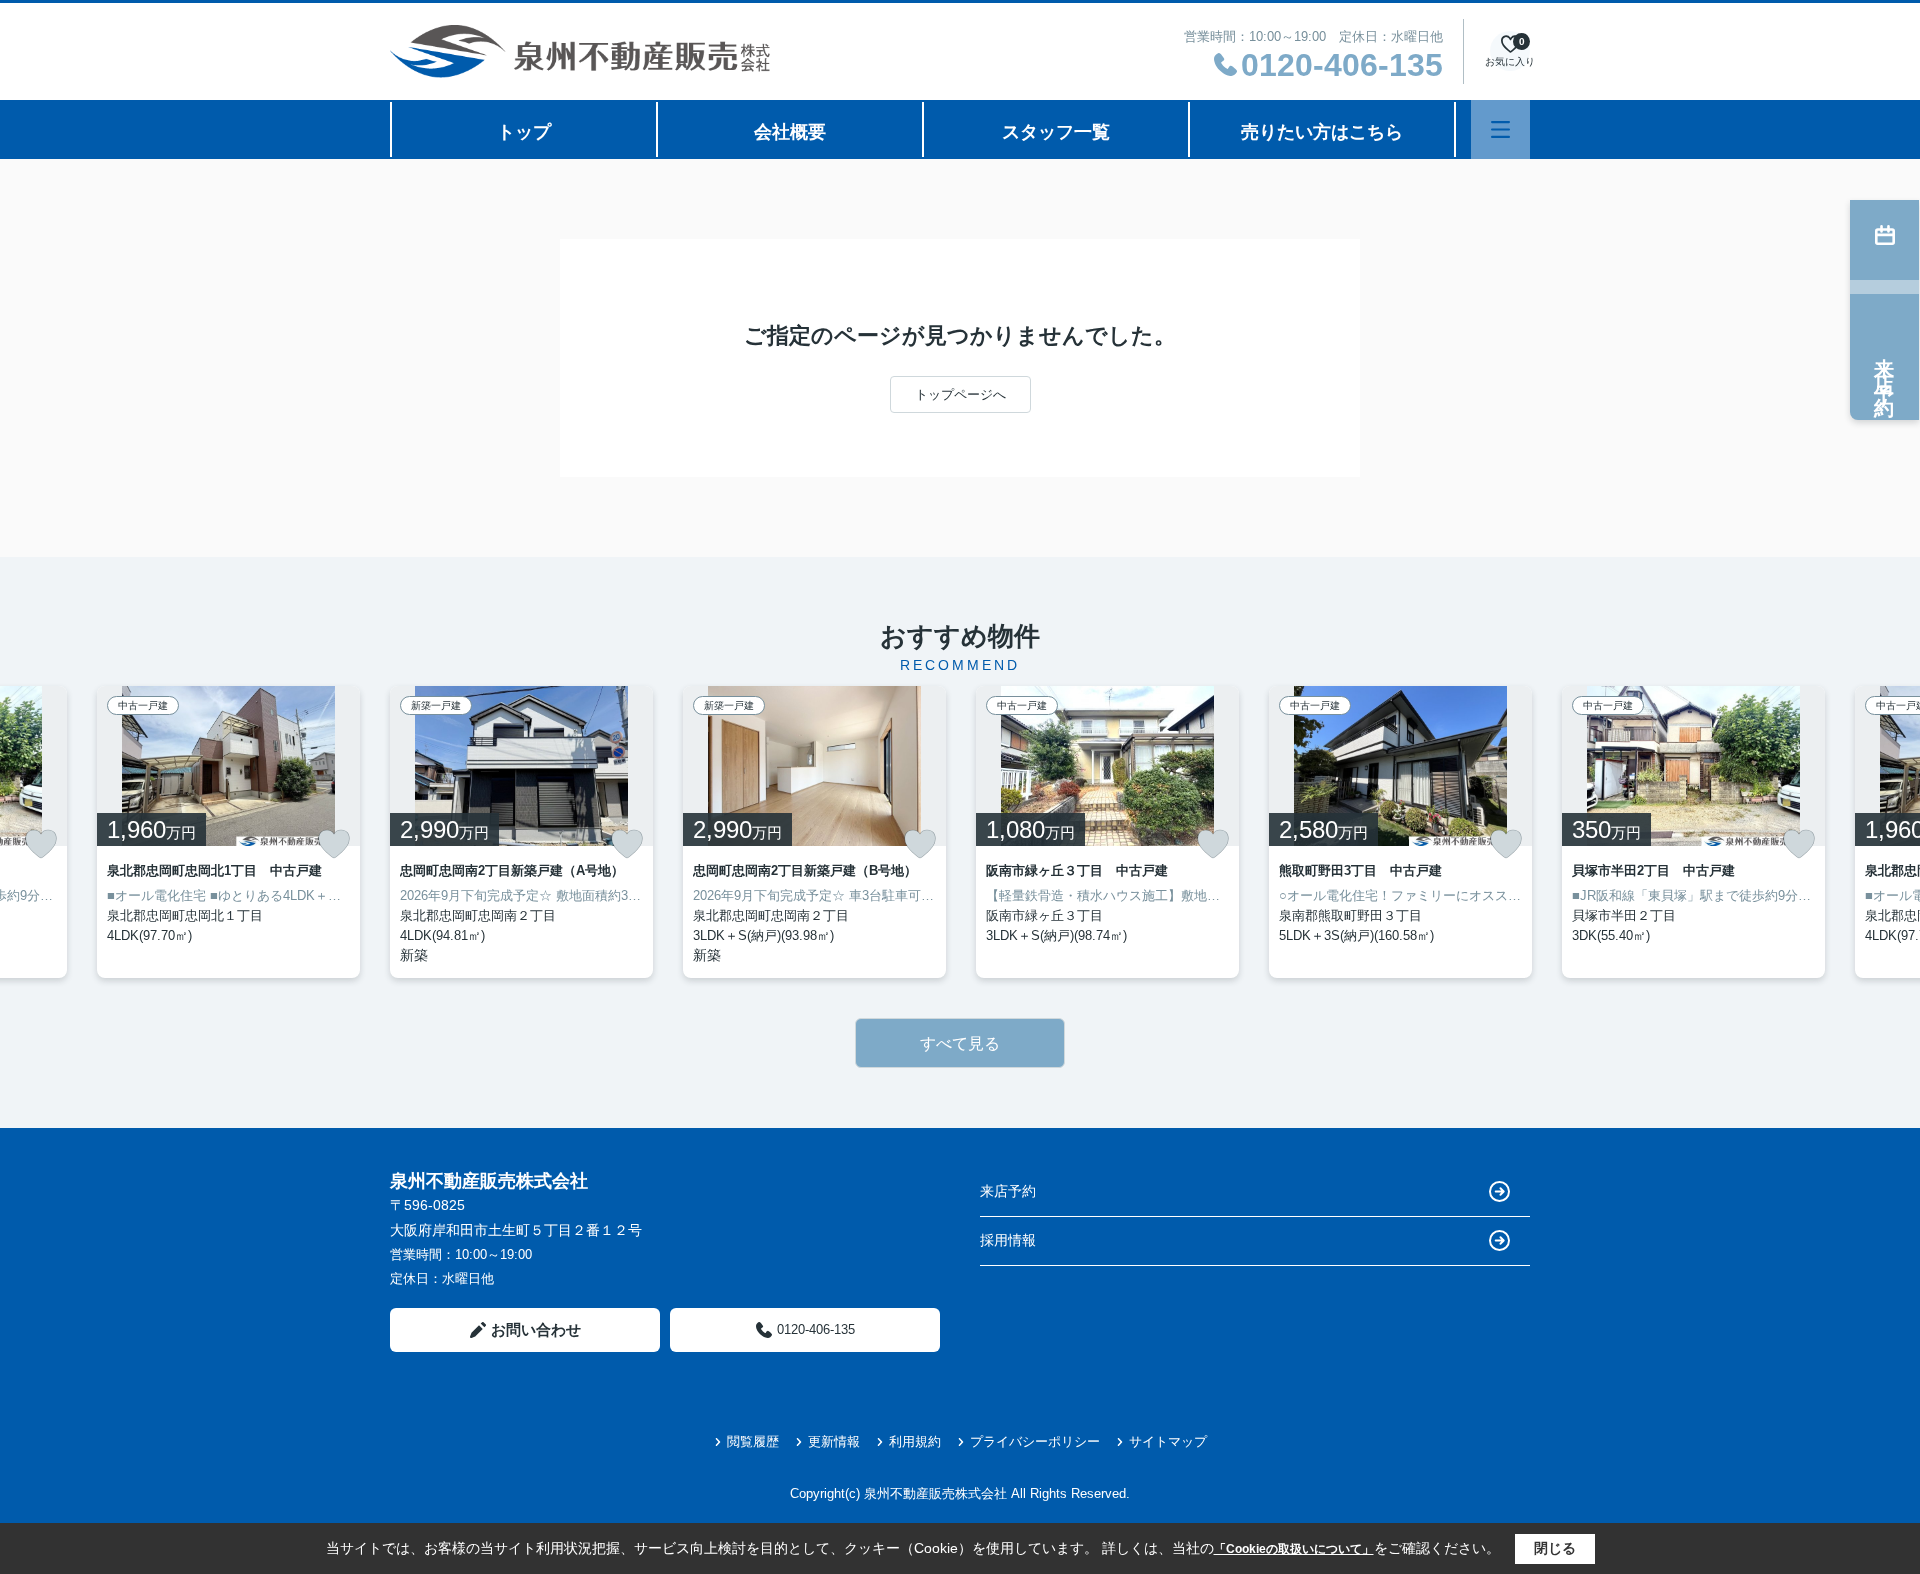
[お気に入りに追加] (41, 844)
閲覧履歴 (753, 1441)
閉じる (1555, 1548)
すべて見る (960, 1043)
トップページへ (960, 394)
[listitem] (521, 832)
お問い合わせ (536, 1329)
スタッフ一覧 (1056, 132)
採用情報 (1008, 1240)
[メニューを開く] (1500, 129)
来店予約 (1008, 1191)
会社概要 (790, 132)
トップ (524, 132)
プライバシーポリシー (1035, 1441)
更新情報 (834, 1441)
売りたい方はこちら (1322, 132)
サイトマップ (1168, 1441)
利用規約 (915, 1441)
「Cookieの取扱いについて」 (1294, 1549)
